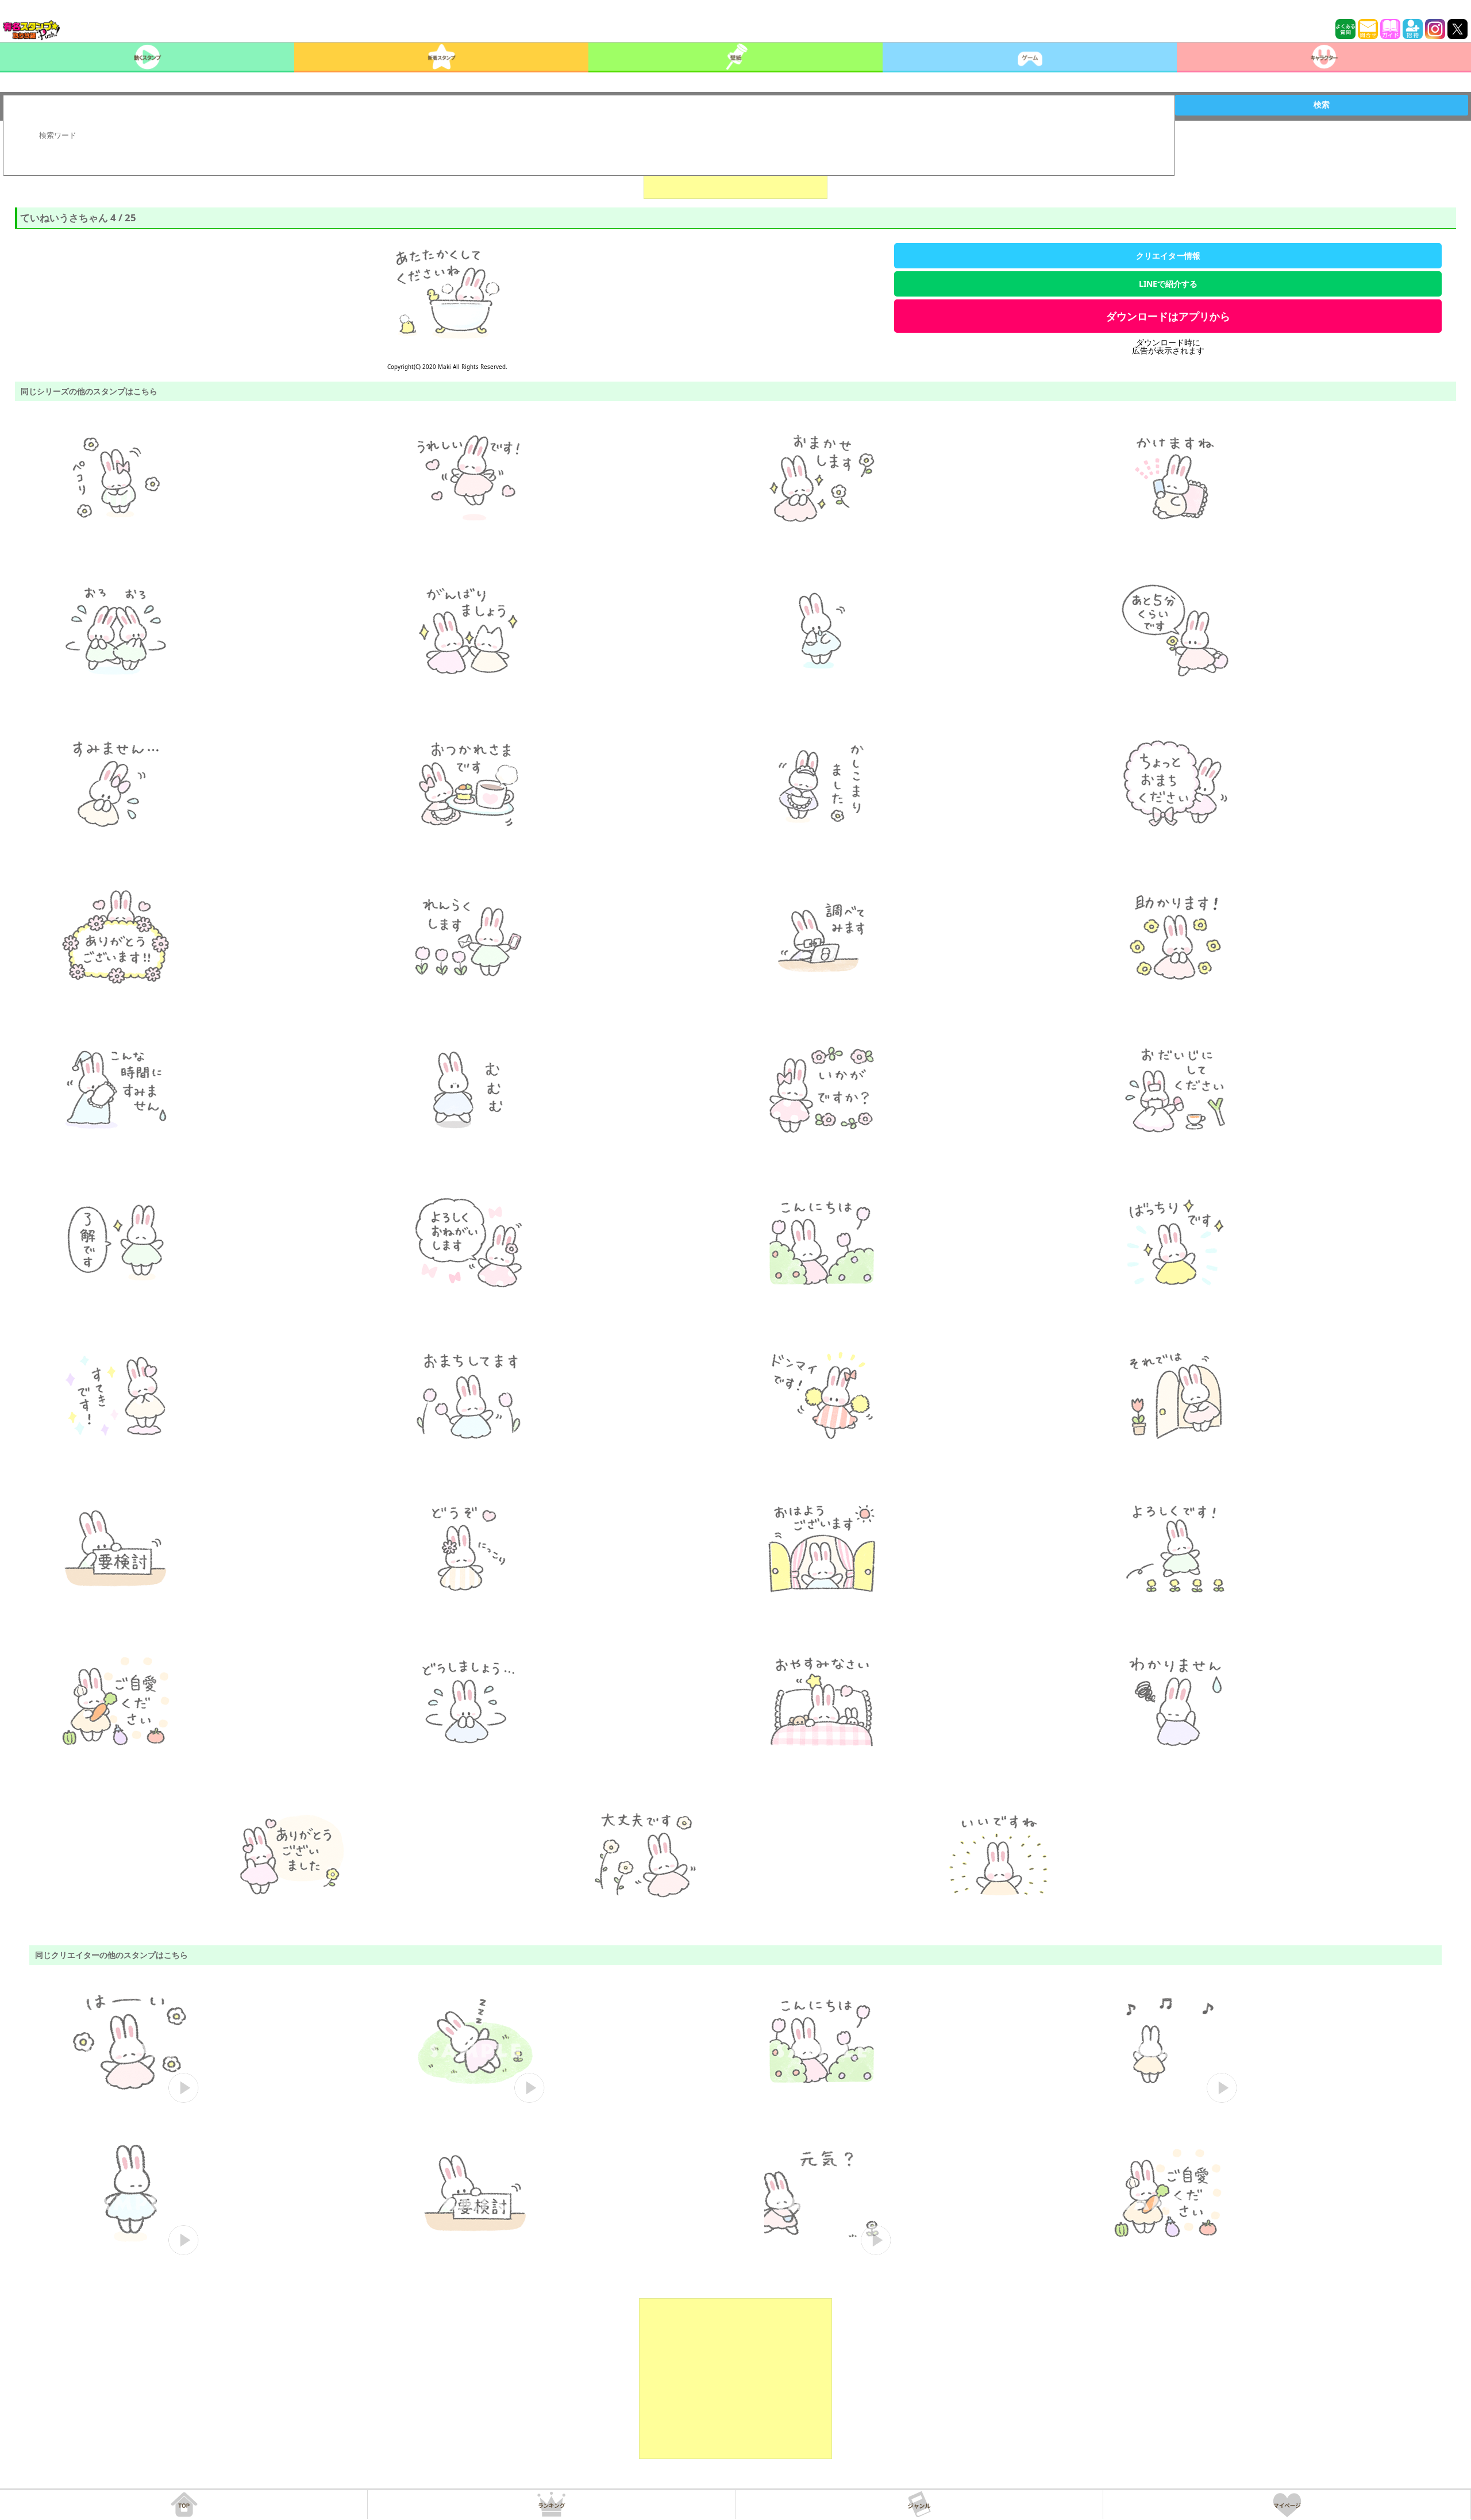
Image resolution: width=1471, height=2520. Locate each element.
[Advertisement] (735, 2379)
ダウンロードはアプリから (1168, 316)
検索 (1322, 105)
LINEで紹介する (1168, 284)
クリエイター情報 (1168, 255)
